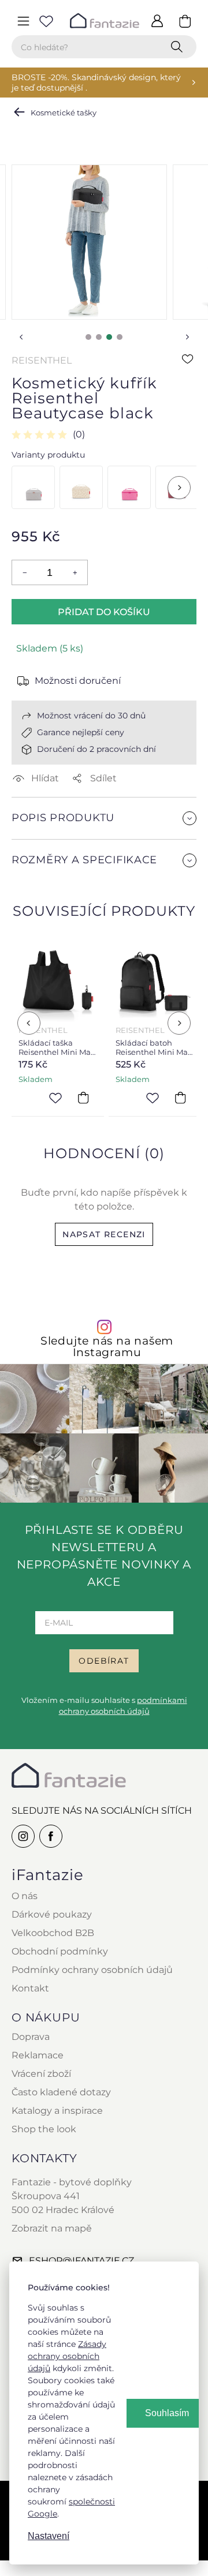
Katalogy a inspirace (57, 2111)
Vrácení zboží (41, 2074)
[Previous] (29, 1023)
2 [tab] (99, 337)
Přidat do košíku (104, 612)
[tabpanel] (89, 242)
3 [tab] (109, 337)
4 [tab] (120, 337)
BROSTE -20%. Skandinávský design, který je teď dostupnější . (96, 83)
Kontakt (30, 1988)
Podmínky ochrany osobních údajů (92, 1970)
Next (187, 337)
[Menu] (23, 21)
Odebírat (104, 1661)
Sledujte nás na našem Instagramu (107, 1346)
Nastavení (49, 2536)
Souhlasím (167, 2413)
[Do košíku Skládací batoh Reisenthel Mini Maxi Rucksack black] (180, 1098)
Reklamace (38, 2055)
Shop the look (44, 2129)
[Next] (179, 488)
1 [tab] (88, 337)
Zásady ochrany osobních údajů (67, 2356)
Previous (21, 337)
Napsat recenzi (104, 1234)
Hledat (179, 47)
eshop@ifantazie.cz (81, 2261)
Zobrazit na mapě (52, 2228)
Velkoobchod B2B (53, 1933)
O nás (25, 1896)
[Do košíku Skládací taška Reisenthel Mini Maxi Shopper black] (83, 1098)
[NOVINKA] (81, 487)
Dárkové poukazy (52, 1914)
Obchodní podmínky (60, 1951)
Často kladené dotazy (61, 2092)
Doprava (31, 2037)
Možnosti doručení (78, 681)
